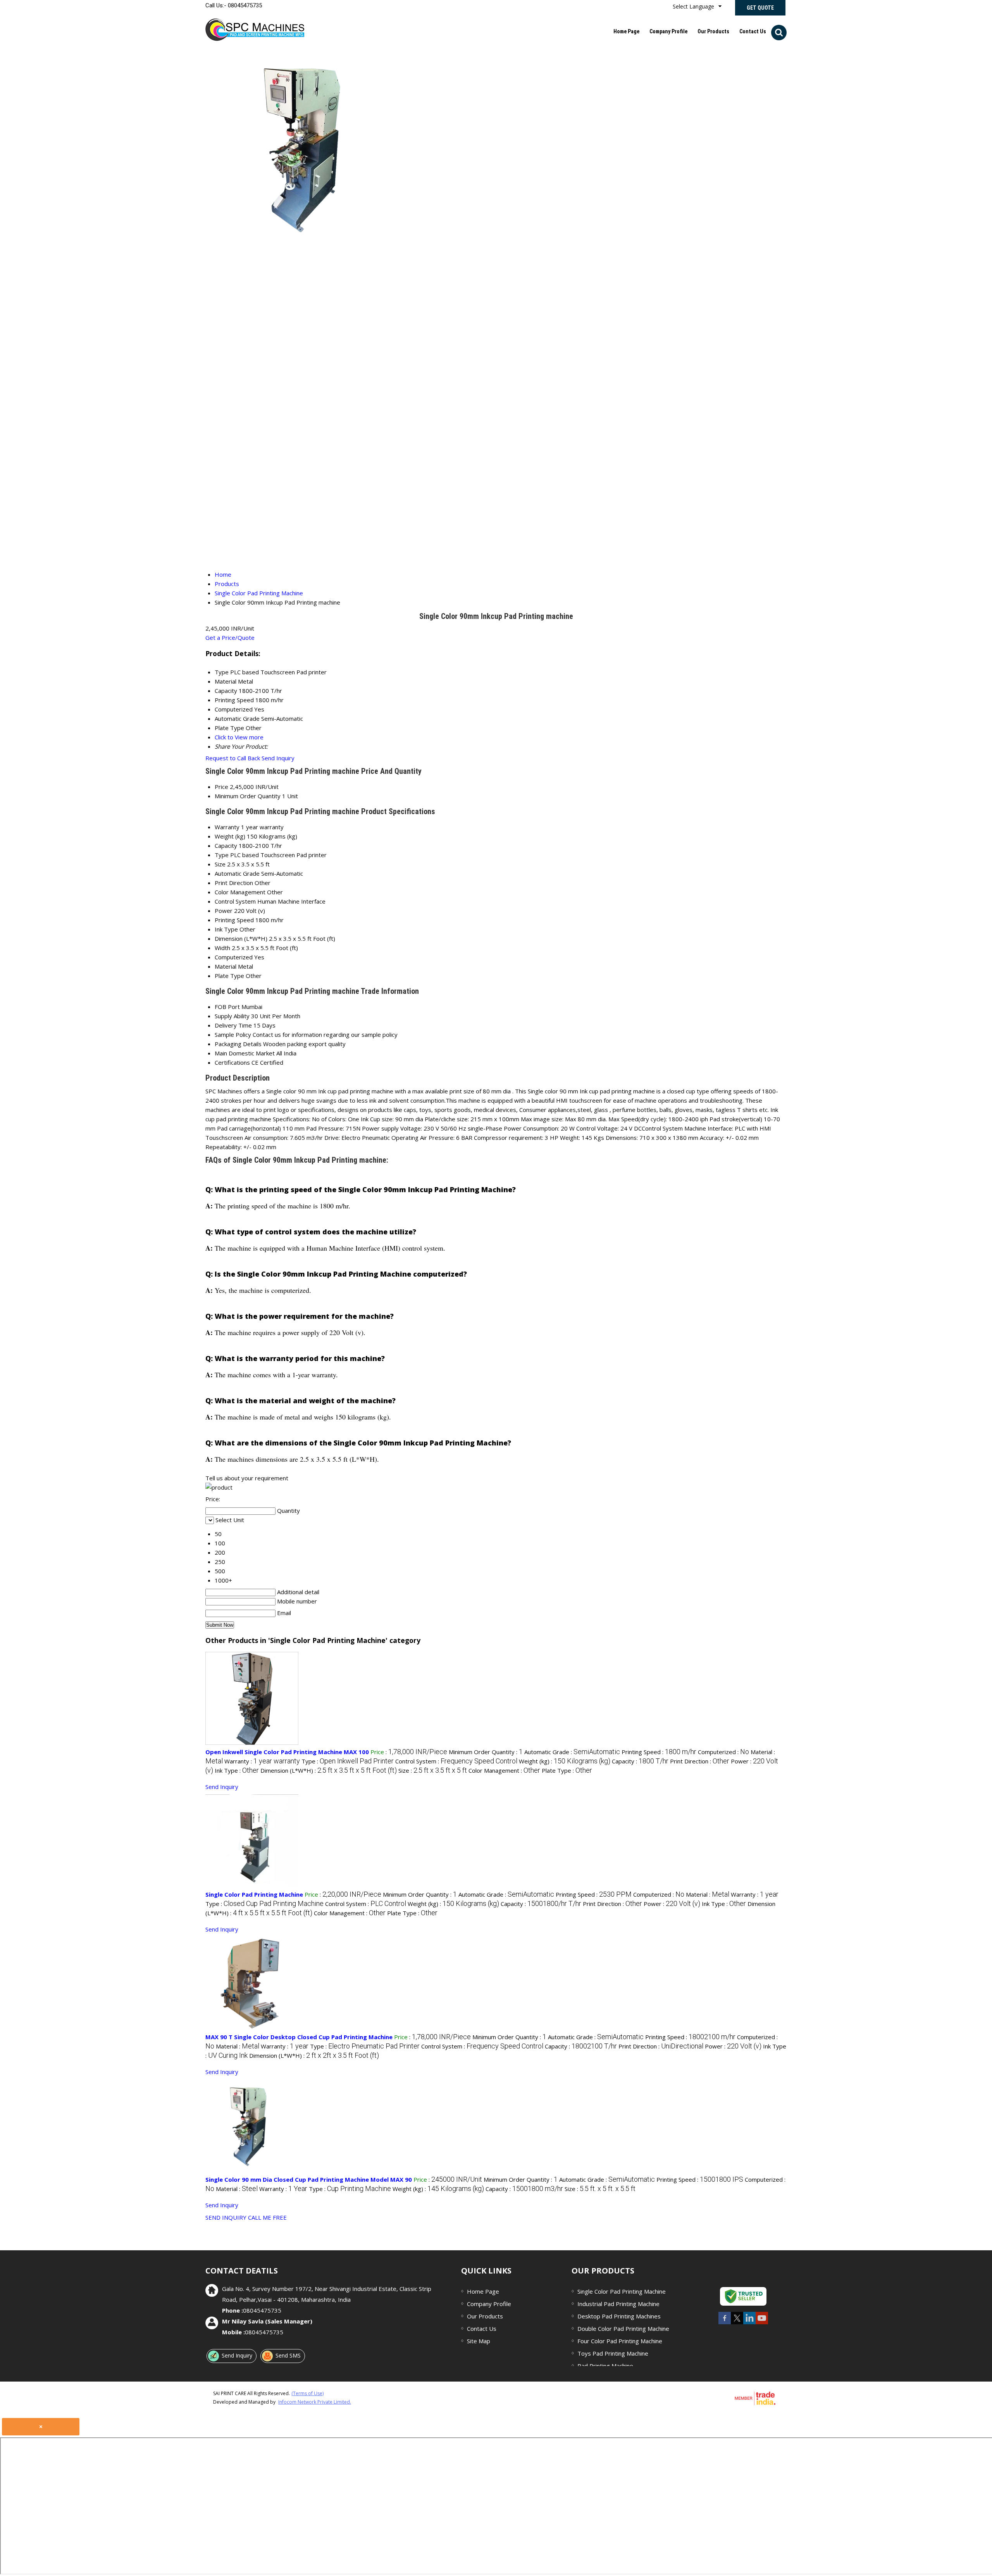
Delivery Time (233, 1025)
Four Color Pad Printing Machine (620, 2341)
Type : (348, 1761)
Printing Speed (234, 920)
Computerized (234, 957)
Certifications (232, 1062)
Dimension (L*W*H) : (329, 1770)
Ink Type (226, 929)
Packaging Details (238, 1044)
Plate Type (229, 976)
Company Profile (668, 31)
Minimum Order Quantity (248, 796)
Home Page (626, 31)
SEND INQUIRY (226, 2217)
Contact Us (753, 31)
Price (221, 787)
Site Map (479, 2341)
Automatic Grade (237, 873)
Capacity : (640, 1761)
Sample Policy (233, 1035)
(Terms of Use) (307, 2393)
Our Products (713, 31)
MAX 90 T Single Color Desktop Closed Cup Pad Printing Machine (299, 2037)
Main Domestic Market (245, 1053)
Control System (235, 901)
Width (222, 948)
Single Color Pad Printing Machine (254, 1894)
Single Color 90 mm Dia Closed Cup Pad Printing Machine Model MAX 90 (309, 2179)
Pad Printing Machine (605, 2366)
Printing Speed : (659, 1752)
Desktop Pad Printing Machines (619, 2316)
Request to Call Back (233, 758)
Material (226, 966)
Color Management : (504, 1770)
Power (224, 911)
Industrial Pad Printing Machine (618, 2304)
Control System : (456, 1761)
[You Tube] (762, 2323)
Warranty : (262, 1761)
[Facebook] (725, 2323)
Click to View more (239, 737)
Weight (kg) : (565, 1761)
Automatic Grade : (572, 1752)
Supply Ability (232, 1016)
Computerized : (723, 1752)
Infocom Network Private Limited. (315, 2402)
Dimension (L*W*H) (241, 938)
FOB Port (227, 1007)
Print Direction (234, 883)
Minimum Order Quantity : (486, 1752)
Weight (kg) (230, 836)
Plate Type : (567, 1770)
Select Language (693, 6)
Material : (708, 1894)
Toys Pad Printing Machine (613, 2353)
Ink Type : (237, 1770)
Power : (672, 1904)
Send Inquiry (278, 758)
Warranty (227, 827)
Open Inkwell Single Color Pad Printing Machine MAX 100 (287, 1752)
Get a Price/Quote (230, 638)
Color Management (240, 892)
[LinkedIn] (749, 2323)
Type (222, 855)
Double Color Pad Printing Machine (623, 2329)
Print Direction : (700, 1761)
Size (220, 864)
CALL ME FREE (267, 2217)
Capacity (226, 845)
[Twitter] (737, 2323)
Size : (433, 1770)
